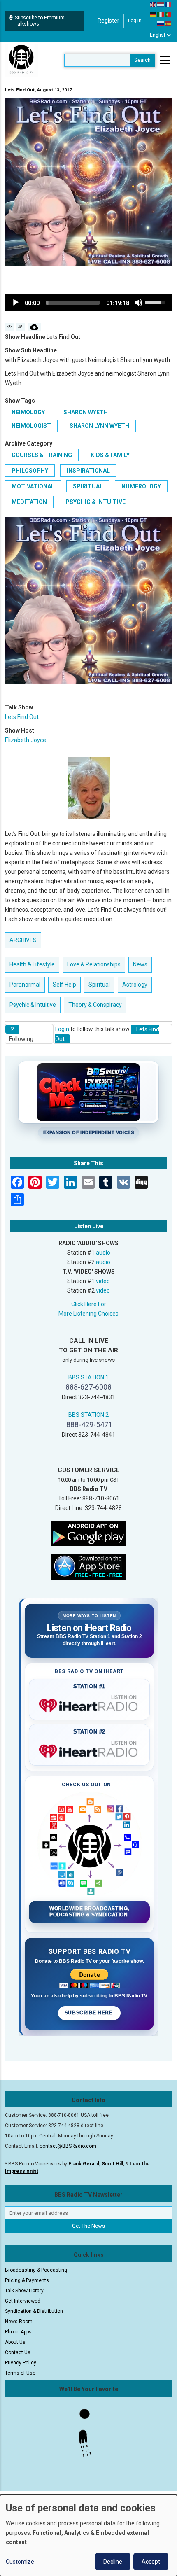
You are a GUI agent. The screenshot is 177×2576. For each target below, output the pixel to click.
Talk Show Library (24, 2291)
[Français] (168, 5)
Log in (135, 21)
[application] (88, 303)
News (140, 964)
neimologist (31, 426)
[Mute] (138, 303)
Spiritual (88, 486)
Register (108, 21)
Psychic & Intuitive (95, 502)
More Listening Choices (88, 1314)
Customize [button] (20, 2562)
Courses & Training (42, 455)
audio (103, 1253)
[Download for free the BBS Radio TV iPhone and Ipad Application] (88, 1566)
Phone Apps (18, 2332)
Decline (113, 2562)
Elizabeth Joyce (26, 740)
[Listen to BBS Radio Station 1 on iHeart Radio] (89, 1704)
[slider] (73, 303)
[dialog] (88, 2535)
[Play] (16, 303)
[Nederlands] (161, 5)
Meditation (29, 502)
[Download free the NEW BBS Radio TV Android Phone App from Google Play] (88, 1533)
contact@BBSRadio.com (68, 2146)
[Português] (168, 14)
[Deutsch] (154, 14)
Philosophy (30, 471)
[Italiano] (161, 14)
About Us (15, 2342)
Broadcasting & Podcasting (36, 2270)
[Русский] (161, 23)
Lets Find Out (22, 717)
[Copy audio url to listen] (20, 327)
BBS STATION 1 (88, 1377)
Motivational (33, 486)
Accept (151, 2562)
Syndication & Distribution (34, 2311)
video (103, 1281)
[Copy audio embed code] (10, 327)
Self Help (64, 985)
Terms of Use (20, 2373)
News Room (19, 2322)
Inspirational (88, 471)
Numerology (141, 486)
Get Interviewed (23, 2301)
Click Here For (89, 1304)
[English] (154, 5)
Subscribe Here (89, 2013)
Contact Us (18, 2352)
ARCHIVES (23, 940)
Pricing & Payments (27, 2280)
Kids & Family (110, 455)
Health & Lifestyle (32, 964)
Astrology (135, 985)
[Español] (168, 23)
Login (62, 1029)
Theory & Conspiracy (95, 1005)
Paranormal (25, 985)
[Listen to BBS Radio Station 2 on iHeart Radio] (89, 1750)
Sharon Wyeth (86, 412)
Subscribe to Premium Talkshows (40, 21)
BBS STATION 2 (88, 1415)
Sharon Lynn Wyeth (99, 426)
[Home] (21, 60)
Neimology (28, 412)
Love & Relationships (94, 964)
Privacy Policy (21, 2363)
